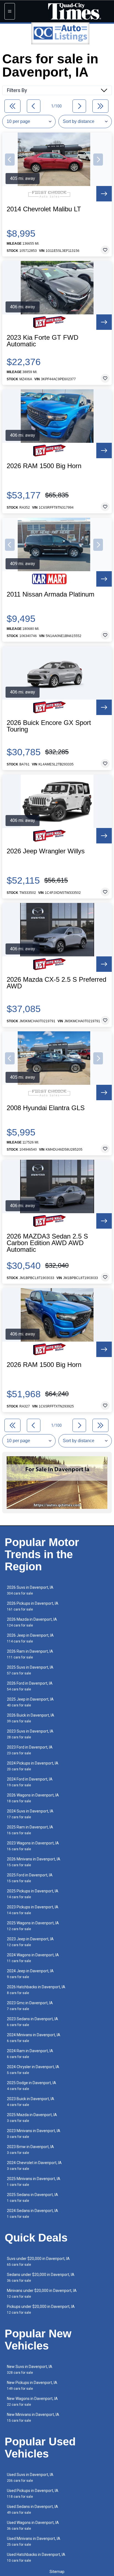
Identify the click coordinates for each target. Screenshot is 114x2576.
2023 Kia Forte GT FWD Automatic (42, 341)
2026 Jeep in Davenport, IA (30, 1638)
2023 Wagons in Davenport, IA (33, 1846)
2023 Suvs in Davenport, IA (30, 1734)
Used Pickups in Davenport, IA (33, 2493)
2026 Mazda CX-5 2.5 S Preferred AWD (56, 983)
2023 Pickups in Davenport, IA (33, 1910)
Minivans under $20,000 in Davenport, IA (42, 2293)
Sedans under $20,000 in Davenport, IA (41, 2277)
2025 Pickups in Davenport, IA (33, 1894)
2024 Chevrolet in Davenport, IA (34, 2166)
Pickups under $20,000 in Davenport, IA (41, 2309)
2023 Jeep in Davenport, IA (30, 1942)
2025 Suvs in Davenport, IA (30, 1670)
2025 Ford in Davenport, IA (30, 1878)
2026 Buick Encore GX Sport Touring (49, 726)
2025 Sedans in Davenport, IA (33, 2198)
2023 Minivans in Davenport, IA (34, 2134)
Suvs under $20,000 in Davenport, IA (38, 2261)
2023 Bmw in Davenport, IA (30, 2150)
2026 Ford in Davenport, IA (30, 1686)
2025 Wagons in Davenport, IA (33, 1926)
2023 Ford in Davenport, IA (30, 1750)
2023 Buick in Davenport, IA (31, 2102)
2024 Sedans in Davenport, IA (33, 2214)
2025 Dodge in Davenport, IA (32, 2086)
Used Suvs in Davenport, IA (30, 2477)
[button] (10, 160)
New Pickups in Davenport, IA (32, 2385)
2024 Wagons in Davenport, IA (33, 1958)
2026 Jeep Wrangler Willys (46, 851)
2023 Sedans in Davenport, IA (33, 2022)
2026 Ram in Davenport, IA (30, 1654)
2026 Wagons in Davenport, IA (33, 1798)
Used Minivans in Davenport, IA (34, 2541)
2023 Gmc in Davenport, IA (30, 2006)
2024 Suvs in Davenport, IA (30, 1814)
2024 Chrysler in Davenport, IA (33, 2070)
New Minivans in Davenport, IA (33, 2417)
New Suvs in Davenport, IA (30, 2369)
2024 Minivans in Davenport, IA (34, 2038)
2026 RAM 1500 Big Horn (44, 466)
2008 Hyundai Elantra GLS (46, 1108)
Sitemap (57, 2572)
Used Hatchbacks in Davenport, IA (36, 2557)
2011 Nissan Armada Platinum (50, 594)
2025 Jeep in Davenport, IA (30, 1702)
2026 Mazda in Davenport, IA (32, 1622)
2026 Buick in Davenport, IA (31, 1718)
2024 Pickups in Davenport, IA (33, 1766)
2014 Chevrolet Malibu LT (44, 209)
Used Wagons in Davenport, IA (33, 2525)
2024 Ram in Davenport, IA (30, 2054)
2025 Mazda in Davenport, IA (32, 2118)
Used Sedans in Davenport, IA (33, 2509)
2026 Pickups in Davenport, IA (33, 1606)
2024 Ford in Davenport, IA (30, 1782)
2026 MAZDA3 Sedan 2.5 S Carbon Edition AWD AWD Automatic (47, 1243)
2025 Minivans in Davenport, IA (34, 2182)
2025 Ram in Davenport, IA (30, 1830)
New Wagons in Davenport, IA (32, 2401)
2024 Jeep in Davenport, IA (30, 1974)
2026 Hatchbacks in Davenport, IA (36, 1990)
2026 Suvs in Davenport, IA (30, 1590)
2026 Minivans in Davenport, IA (34, 1862)
